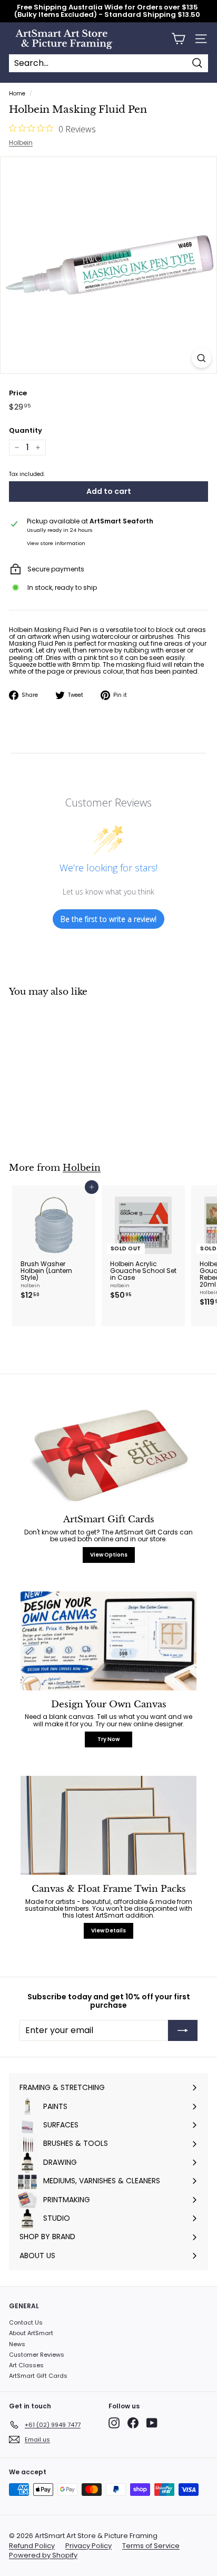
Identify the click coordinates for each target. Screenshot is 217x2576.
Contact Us (26, 2322)
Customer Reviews (37, 2355)
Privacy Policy (88, 2546)
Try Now (108, 1739)
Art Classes (26, 2365)
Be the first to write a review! (108, 919)
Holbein (21, 143)
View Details (108, 1931)
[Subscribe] (183, 2030)
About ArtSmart (31, 2333)
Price (18, 393)
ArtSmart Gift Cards (38, 2376)
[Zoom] (201, 358)
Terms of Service (151, 2546)
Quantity (26, 431)
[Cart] (178, 39)
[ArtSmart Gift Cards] (108, 1456)
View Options (109, 1555)
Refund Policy (32, 2546)
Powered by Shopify (43, 2555)
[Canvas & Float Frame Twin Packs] (108, 1825)
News (17, 2344)
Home (17, 94)
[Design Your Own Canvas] (108, 1641)
